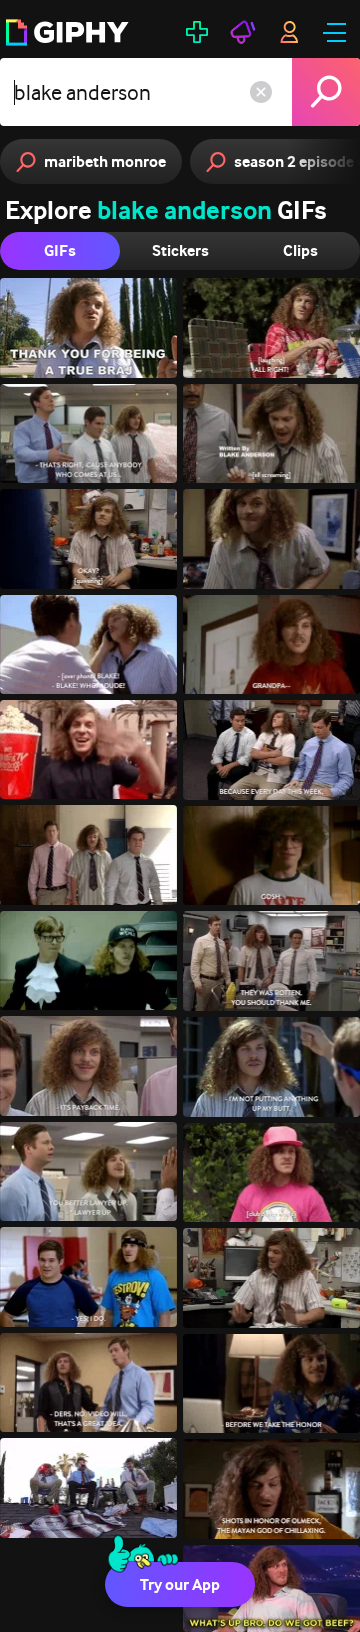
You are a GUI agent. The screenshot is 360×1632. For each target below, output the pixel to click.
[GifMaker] (197, 32)
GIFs (60, 250)
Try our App (180, 1584)
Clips (300, 250)
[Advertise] (243, 32)
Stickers (180, 250)
